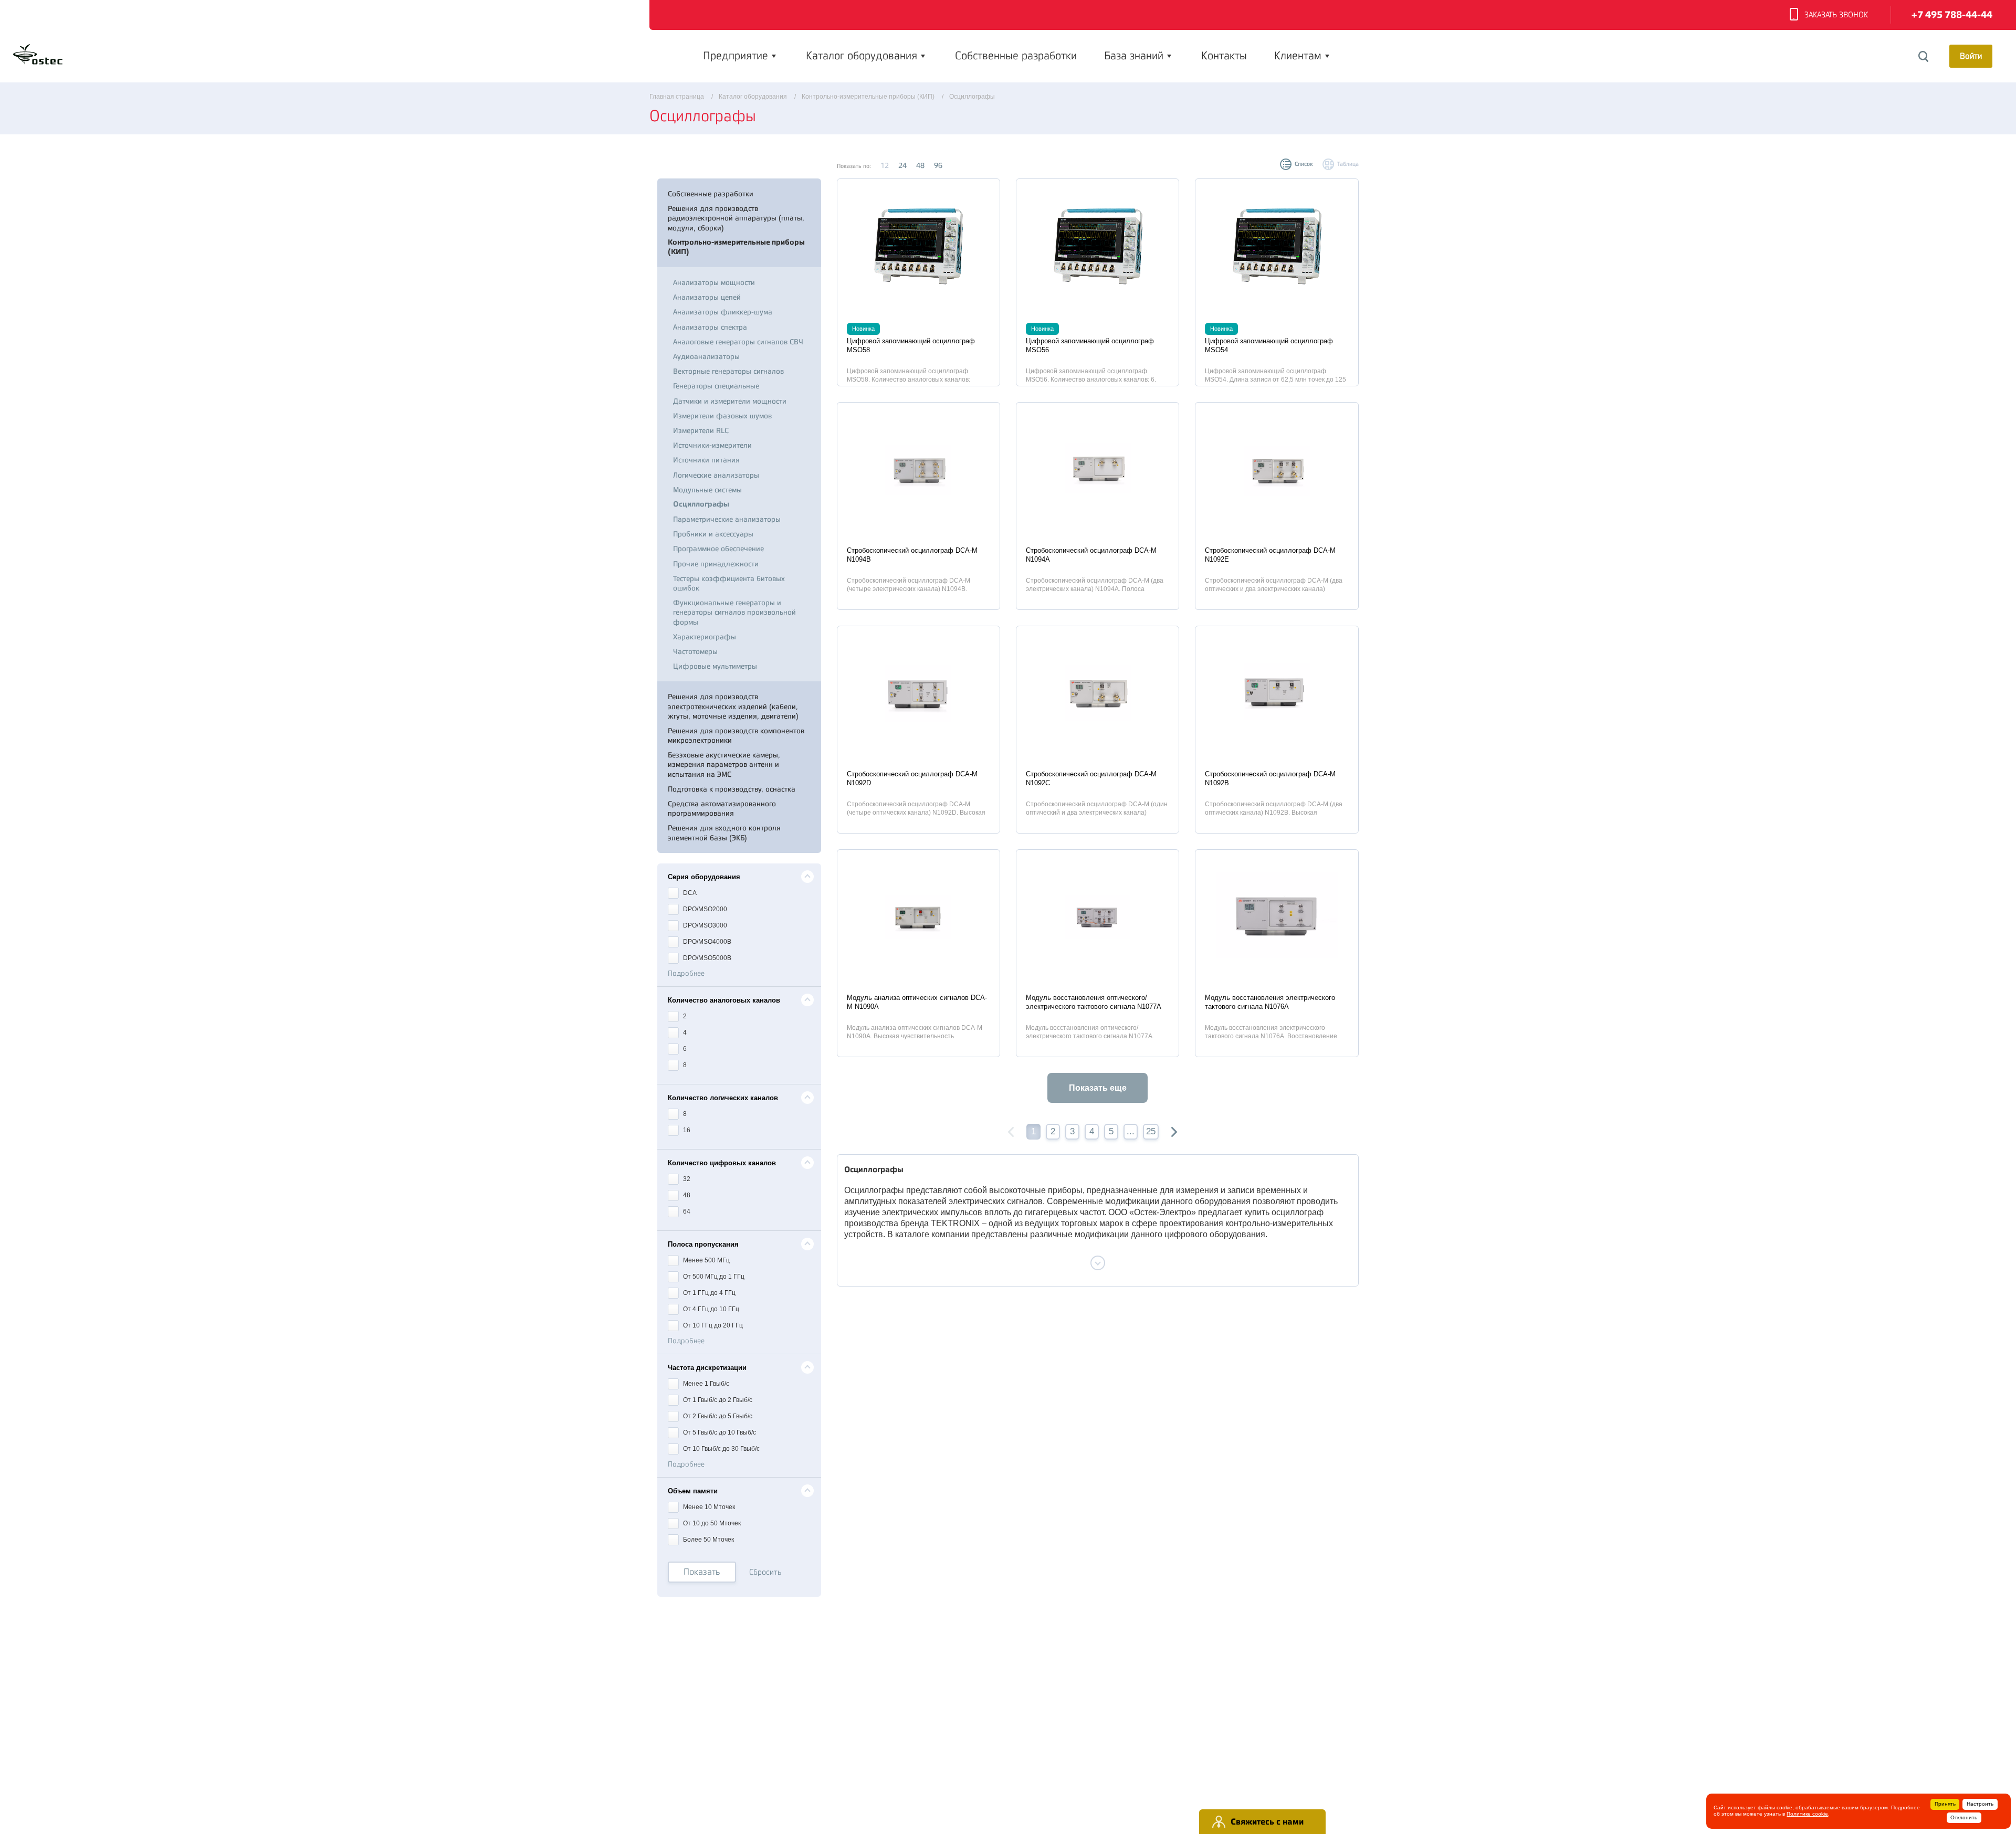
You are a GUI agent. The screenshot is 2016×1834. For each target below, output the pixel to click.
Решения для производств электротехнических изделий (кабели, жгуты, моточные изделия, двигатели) (733, 706)
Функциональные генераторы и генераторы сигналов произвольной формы (734, 612)
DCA (689, 893)
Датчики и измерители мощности (730, 401)
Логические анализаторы (716, 475)
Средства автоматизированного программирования (722, 808)
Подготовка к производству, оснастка (732, 789)
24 (902, 165)
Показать (702, 1572)
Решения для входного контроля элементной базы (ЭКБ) (724, 832)
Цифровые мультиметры (715, 666)
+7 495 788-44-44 (1952, 15)
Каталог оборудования (862, 56)
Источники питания (706, 460)
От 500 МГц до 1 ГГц (713, 1277)
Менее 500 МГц (706, 1260)
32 (686, 1179)
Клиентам (1298, 56)
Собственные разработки (1016, 56)
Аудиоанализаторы (706, 356)
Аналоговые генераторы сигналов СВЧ (738, 342)
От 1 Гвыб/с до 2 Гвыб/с (717, 1400)
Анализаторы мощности (714, 282)
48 (920, 165)
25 (1151, 1131)
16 (686, 1130)
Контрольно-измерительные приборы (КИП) (736, 247)
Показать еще (1098, 1088)
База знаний (1134, 56)
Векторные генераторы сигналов (728, 371)
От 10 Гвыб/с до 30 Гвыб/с (721, 1449)
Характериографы (705, 637)
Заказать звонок (1836, 15)
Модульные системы (707, 490)
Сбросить (765, 1572)
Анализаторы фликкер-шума (723, 312)
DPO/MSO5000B (706, 958)
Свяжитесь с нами (1267, 1822)
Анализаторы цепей (707, 297)
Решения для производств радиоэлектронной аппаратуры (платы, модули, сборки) (736, 218)
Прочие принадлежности (716, 564)
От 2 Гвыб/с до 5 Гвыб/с (717, 1416)
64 (686, 1211)
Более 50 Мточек (708, 1540)
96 (938, 165)
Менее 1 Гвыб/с (705, 1384)
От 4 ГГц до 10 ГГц (710, 1309)
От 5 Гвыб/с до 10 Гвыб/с (719, 1432)
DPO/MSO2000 (704, 909)
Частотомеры (695, 651)
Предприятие (736, 56)
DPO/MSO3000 (704, 925)
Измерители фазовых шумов (722, 416)
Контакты (1224, 56)
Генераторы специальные (716, 386)
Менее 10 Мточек (708, 1507)
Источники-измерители (712, 445)
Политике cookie (1807, 1814)
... (1131, 1131)
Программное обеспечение (718, 549)
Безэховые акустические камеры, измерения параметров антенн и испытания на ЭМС (724, 764)
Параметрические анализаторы (727, 519)
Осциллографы (701, 504)
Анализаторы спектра (710, 327)
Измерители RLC (701, 430)
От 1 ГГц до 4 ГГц (708, 1293)
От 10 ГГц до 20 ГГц (712, 1325)
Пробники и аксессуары (713, 534)
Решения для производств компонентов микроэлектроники (736, 735)
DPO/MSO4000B (706, 942)
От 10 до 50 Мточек (711, 1523)
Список (1304, 164)
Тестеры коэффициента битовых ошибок (729, 583)
